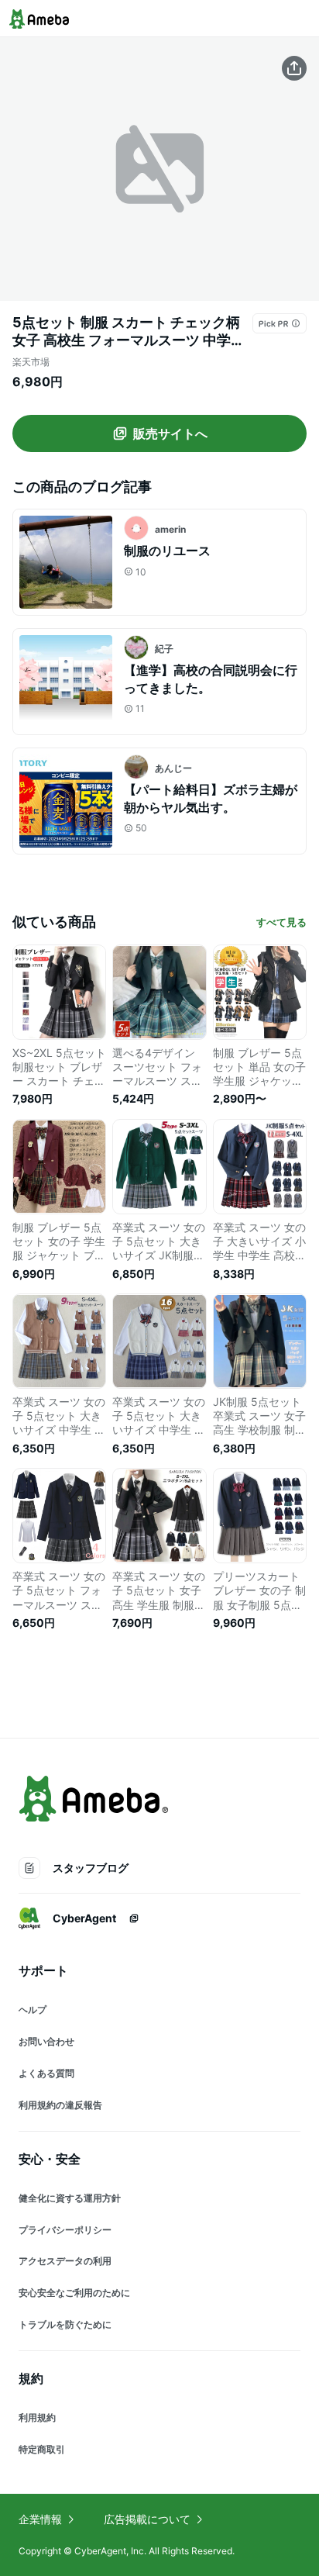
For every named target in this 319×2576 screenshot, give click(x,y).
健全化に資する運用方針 (70, 2198)
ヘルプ (33, 2010)
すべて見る (281, 922)
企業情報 (40, 2519)
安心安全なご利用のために (74, 2293)
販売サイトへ (170, 433)
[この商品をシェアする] (294, 68)
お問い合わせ (46, 2041)
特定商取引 (42, 2449)
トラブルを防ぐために (65, 2324)
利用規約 (37, 2417)
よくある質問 (46, 2073)
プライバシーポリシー (65, 2230)
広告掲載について (147, 2519)
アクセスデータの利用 (65, 2261)
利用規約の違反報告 (60, 2105)
